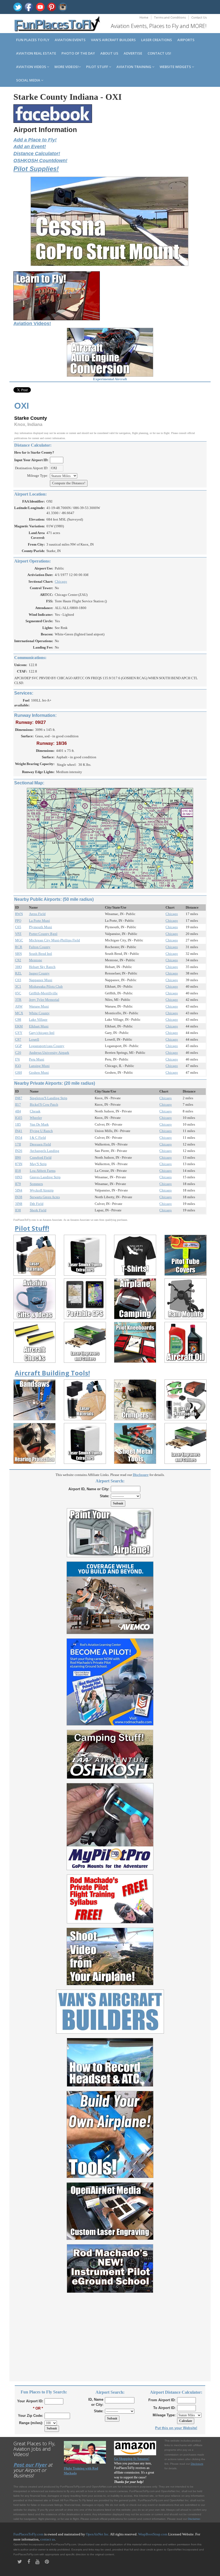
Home (144, 17)
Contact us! (159, 53)
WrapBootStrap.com (153, 2534)
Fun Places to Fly (33, 40)
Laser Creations (157, 40)
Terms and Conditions (170, 17)
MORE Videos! (67, 67)
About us (109, 53)
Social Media (29, 80)
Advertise (133, 53)
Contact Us (199, 17)
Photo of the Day (78, 53)
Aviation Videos (32, 67)
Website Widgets (176, 67)
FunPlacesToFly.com (28, 2534)
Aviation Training (134, 67)
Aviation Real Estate (36, 53)
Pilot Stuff (98, 67)
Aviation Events (70, 40)
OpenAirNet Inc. (98, 2534)
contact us (48, 2539)
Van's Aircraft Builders (113, 40)
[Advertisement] (110, 2334)
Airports (186, 40)
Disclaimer (194, 2519)
